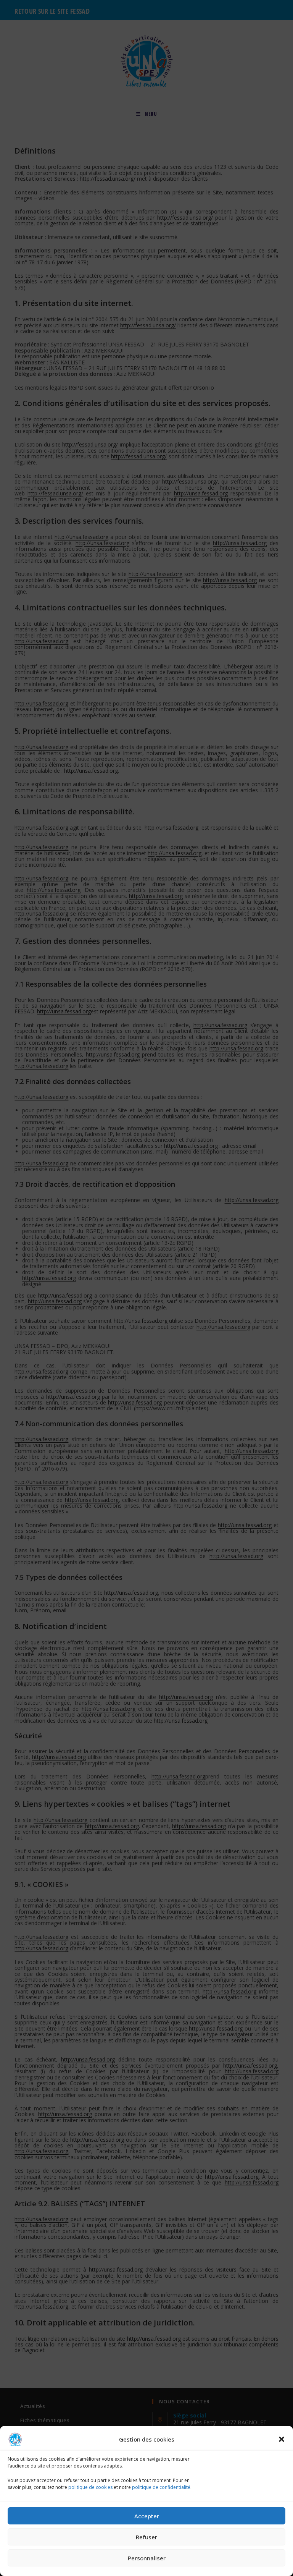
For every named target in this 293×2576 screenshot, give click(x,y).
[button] (282, 2439)
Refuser (146, 2537)
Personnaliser (147, 2558)
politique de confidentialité (161, 2487)
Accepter (147, 2516)
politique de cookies (90, 2487)
